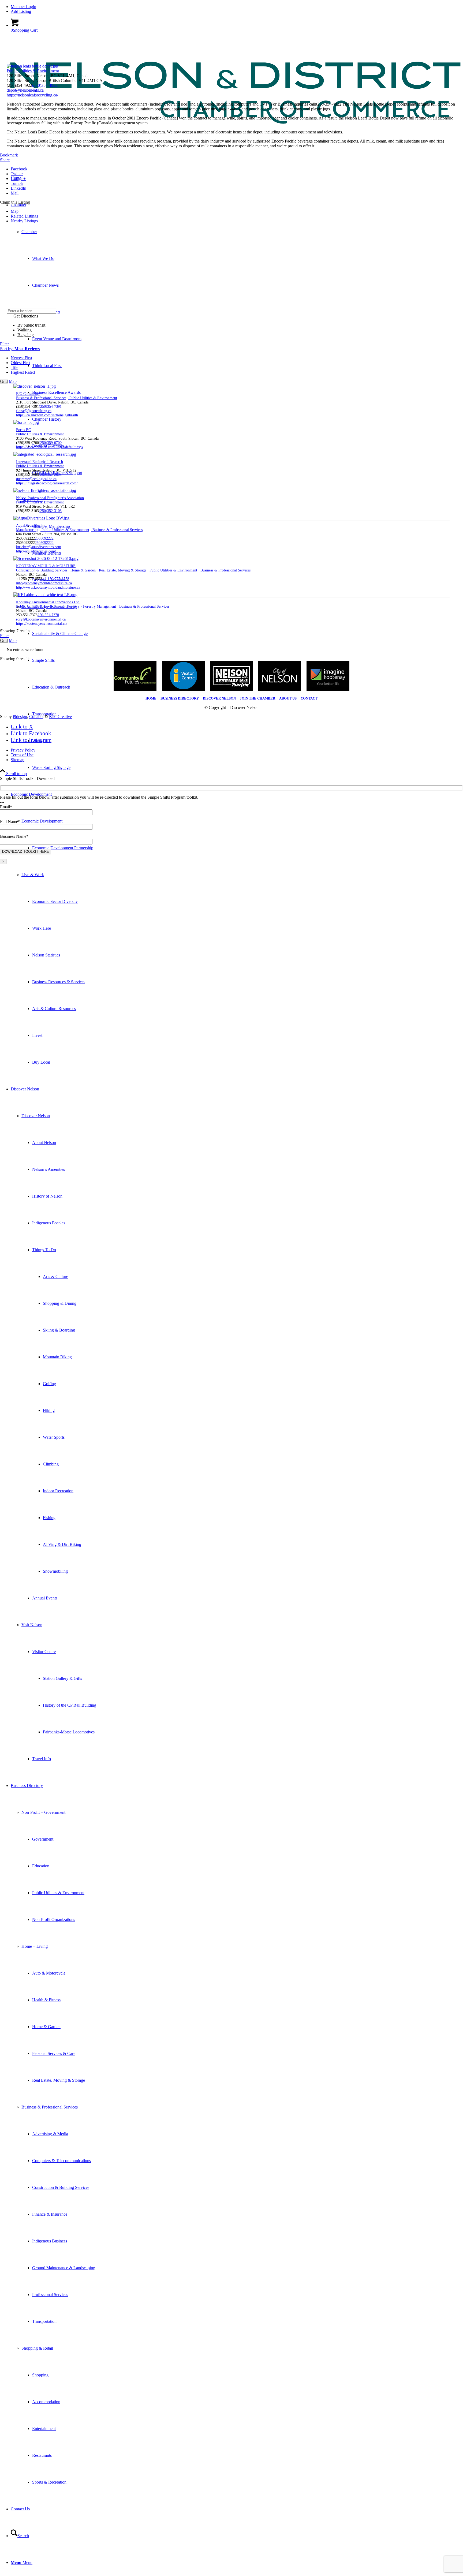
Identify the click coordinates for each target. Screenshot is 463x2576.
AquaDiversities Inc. (32, 526)
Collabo (36, 717)
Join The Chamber (257, 698)
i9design (20, 717)
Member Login (23, 7)
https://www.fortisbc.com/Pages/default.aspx (50, 447)
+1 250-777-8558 (56, 579)
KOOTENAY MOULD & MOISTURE (46, 566)
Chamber (29, 232)
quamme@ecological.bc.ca (36, 479)
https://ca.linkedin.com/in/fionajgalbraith (47, 415)
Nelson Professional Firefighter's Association (50, 498)
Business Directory (180, 698)
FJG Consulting (28, 394)
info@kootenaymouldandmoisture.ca (44, 583)
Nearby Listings (24, 221)
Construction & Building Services (42, 570)
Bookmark (9, 155)
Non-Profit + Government (43, 1812)
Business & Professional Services (50, 2107)
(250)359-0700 (50, 443)
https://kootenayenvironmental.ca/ (42, 624)
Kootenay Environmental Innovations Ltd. (48, 602)
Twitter (17, 174)
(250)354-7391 (50, 407)
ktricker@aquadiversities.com (39, 547)
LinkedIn (18, 188)
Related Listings (24, 216)
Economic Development (42, 821)
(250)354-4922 (45, 85)
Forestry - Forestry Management (91, 606)
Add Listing (21, 11)
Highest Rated (23, 372)
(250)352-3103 (50, 511)
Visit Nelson (32, 1625)
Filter (4, 344)
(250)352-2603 (50, 475)
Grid (4, 381)
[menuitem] (237, 7)
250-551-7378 (48, 615)
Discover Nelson (36, 1116)
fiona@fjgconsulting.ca (34, 411)
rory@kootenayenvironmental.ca (41, 619)
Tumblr (17, 183)
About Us (288, 698)
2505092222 (44, 538)
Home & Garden (83, 570)
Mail (15, 193)
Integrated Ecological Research (40, 462)
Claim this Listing (15, 202)
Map (15, 211)
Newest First (21, 358)
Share (5, 160)
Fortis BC (23, 430)
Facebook (19, 169)
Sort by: (20, 349)
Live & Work (33, 875)
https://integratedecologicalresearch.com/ (47, 483)
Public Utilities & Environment (33, 71)
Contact (309, 698)
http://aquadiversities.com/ (36, 551)
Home (151, 698)
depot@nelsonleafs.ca (25, 90)
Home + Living (35, 1946)
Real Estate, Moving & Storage (122, 570)
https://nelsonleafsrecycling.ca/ (32, 95)
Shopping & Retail (37, 2348)
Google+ (18, 179)
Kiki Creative (60, 717)
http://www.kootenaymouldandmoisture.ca (48, 587)
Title (14, 367)
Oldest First (20, 363)
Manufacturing (27, 530)
